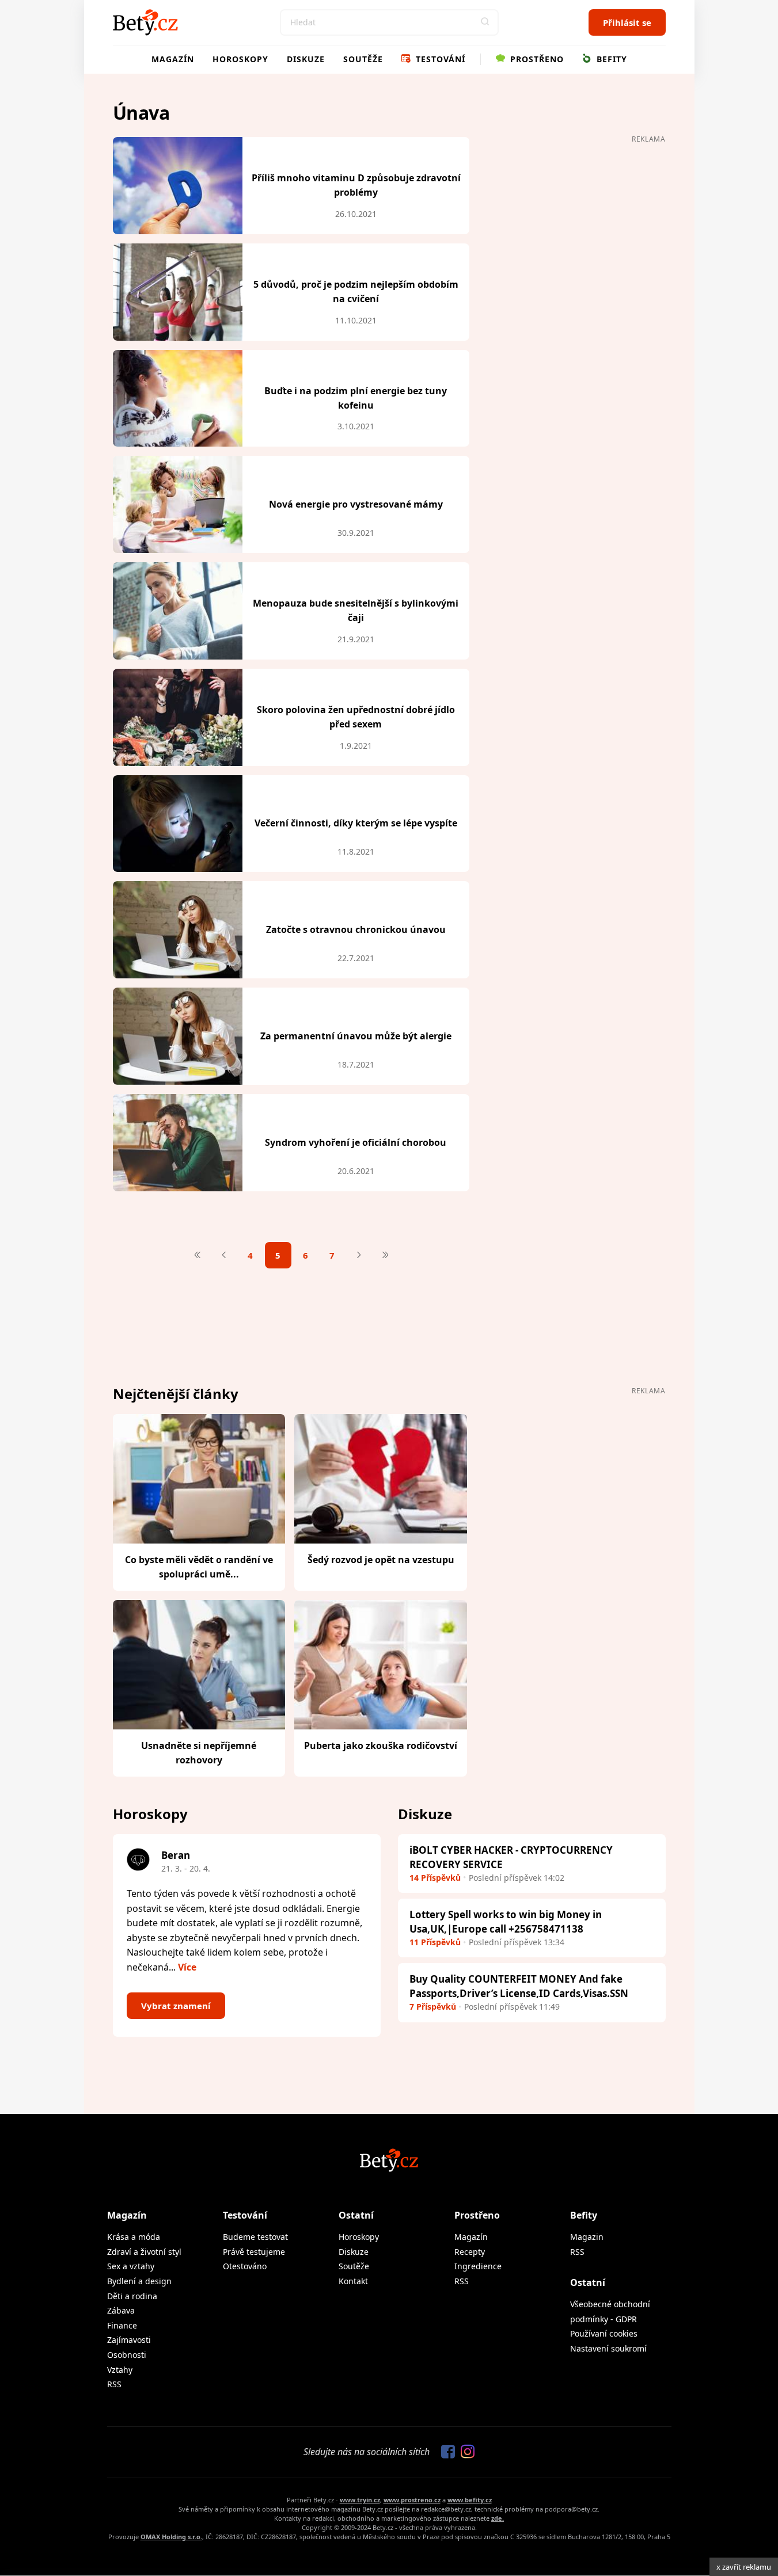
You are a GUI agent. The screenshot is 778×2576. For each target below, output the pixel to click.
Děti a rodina (132, 2296)
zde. (498, 2518)
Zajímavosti (129, 2340)
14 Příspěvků (435, 1878)
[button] (485, 22)
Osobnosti (127, 2355)
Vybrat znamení (176, 2006)
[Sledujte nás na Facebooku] (445, 2452)
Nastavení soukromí (608, 2348)
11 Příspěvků (435, 1942)
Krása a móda (134, 2237)
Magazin (587, 2237)
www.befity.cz (470, 2500)
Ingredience (478, 2266)
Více (187, 1967)
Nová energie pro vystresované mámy (356, 504)
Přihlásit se (627, 22)
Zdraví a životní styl (144, 2252)
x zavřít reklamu (744, 2567)
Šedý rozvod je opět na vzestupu (381, 1560)
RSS (114, 2384)
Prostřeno (536, 59)
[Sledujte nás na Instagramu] (465, 2452)
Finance (122, 2325)
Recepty (470, 2252)
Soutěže (363, 59)
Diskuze (306, 59)
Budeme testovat (255, 2237)
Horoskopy (240, 59)
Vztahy (120, 2370)
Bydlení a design (139, 2281)
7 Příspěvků (433, 2007)
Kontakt (353, 2281)
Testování (439, 59)
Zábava (121, 2310)
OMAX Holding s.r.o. (171, 2537)
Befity (610, 59)
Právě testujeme (254, 2252)
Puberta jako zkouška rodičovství (381, 1746)
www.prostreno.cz (412, 2500)
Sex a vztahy (131, 2266)
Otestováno (245, 2266)
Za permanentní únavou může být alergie (356, 1036)
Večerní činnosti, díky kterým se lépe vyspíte (356, 823)
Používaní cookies (604, 2333)
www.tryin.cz (360, 2500)
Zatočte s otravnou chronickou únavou (356, 929)
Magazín (173, 59)
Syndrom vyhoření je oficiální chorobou (356, 1142)
